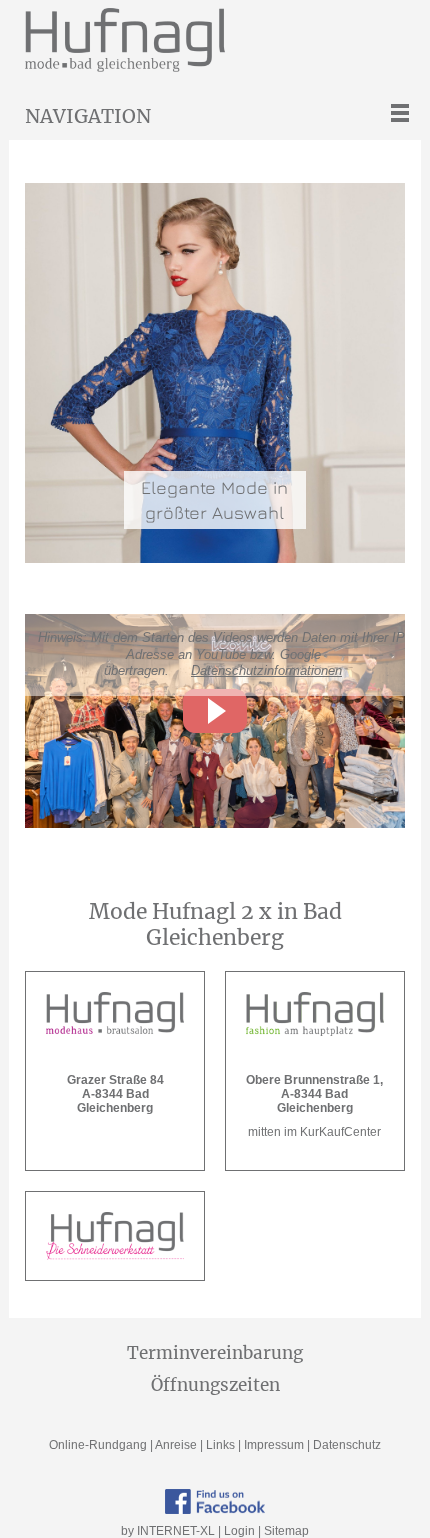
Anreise (176, 1445)
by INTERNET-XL (168, 1531)
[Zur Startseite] (223, 40)
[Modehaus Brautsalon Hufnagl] (115, 1014)
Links (220, 1445)
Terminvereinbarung (215, 1353)
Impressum (274, 1445)
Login (239, 1531)
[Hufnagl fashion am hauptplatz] (315, 1014)
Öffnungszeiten (215, 1385)
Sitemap (286, 1531)
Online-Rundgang (98, 1445)
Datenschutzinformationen (266, 670)
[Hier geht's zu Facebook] (215, 1502)
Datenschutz (347, 1445)
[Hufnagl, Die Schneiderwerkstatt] (115, 1236)
